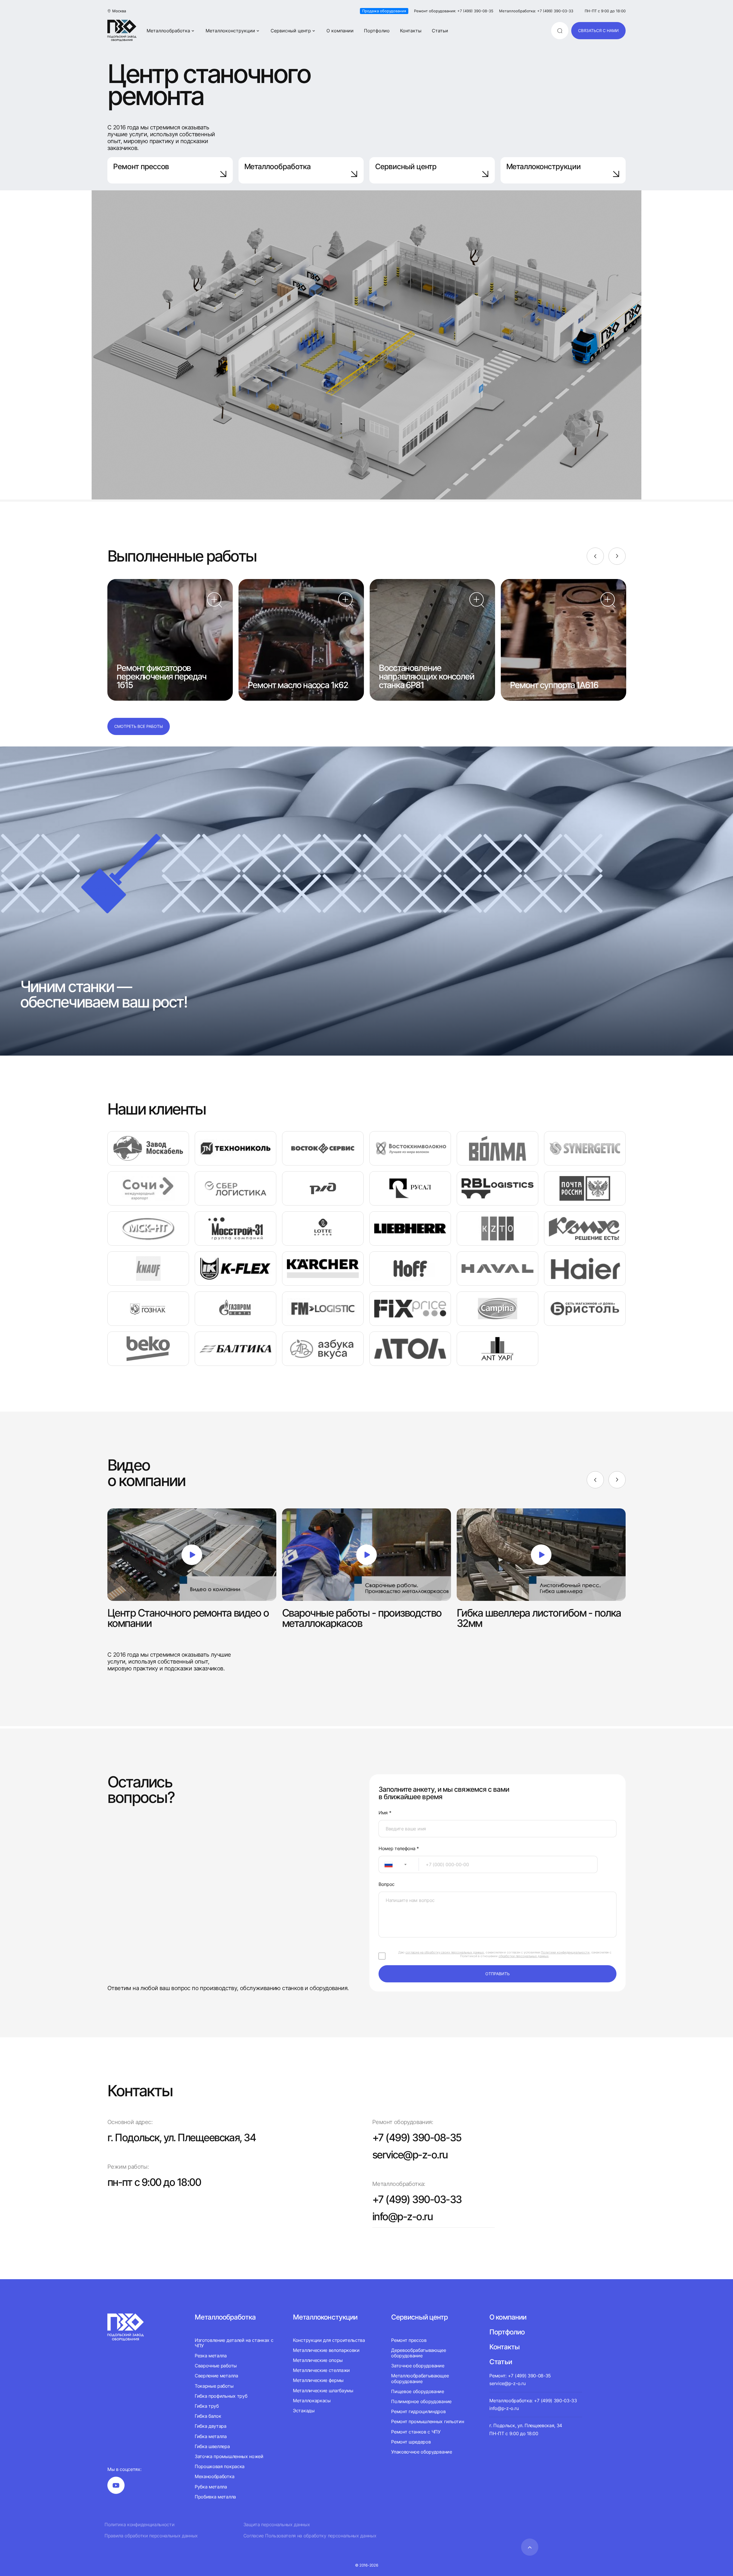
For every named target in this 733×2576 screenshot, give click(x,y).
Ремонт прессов (141, 166)
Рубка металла (211, 2487)
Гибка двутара (211, 2426)
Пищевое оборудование (418, 2391)
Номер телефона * (399, 1849)
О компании (340, 31)
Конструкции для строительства (329, 2340)
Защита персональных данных (277, 2525)
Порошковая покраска (220, 2466)
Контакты (411, 31)
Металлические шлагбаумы (323, 2391)
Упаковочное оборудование (421, 2452)
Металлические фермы (318, 2380)
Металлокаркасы (312, 2401)
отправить (497, 1974)
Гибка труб (207, 2406)
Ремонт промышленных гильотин (427, 2421)
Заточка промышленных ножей (229, 2456)
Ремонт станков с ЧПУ (416, 2432)
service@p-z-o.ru (410, 2155)
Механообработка (214, 2476)
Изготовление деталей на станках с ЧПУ (234, 2343)
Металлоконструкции (230, 31)
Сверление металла (216, 2376)
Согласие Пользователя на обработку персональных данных (310, 2536)
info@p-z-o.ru (402, 2217)
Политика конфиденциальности (139, 2525)
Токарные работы (214, 2386)
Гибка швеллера (212, 2446)
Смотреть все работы (139, 726)
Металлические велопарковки (326, 2350)
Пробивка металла (215, 2497)
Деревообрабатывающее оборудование (419, 2353)
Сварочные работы (216, 2366)
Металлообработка (168, 31)
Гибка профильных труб (221, 2396)
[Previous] (595, 556)
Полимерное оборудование (421, 2401)
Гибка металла (211, 2436)
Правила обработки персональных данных (151, 2536)
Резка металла (211, 2356)
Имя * (385, 1813)
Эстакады (304, 2411)
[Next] (617, 556)
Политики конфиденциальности (565, 1952)
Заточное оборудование (418, 2366)
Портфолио (377, 31)
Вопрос (387, 1884)
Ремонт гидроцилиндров (418, 2411)
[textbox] (386, 1864)
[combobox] (399, 1864)
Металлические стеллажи (321, 2370)
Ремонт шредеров (411, 2442)
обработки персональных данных (524, 1956)
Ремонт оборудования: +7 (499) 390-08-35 (454, 11)
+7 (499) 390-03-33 (417, 2199)
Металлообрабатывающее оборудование (420, 2378)
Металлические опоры (318, 2360)
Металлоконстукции (325, 2317)
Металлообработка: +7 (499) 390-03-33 (536, 11)
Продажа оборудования (384, 11)
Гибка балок (208, 2416)
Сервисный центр (291, 31)
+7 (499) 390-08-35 (417, 2138)
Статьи (440, 31)
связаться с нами (598, 30)
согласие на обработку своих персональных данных (445, 1952)
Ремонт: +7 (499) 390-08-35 (520, 2376)
